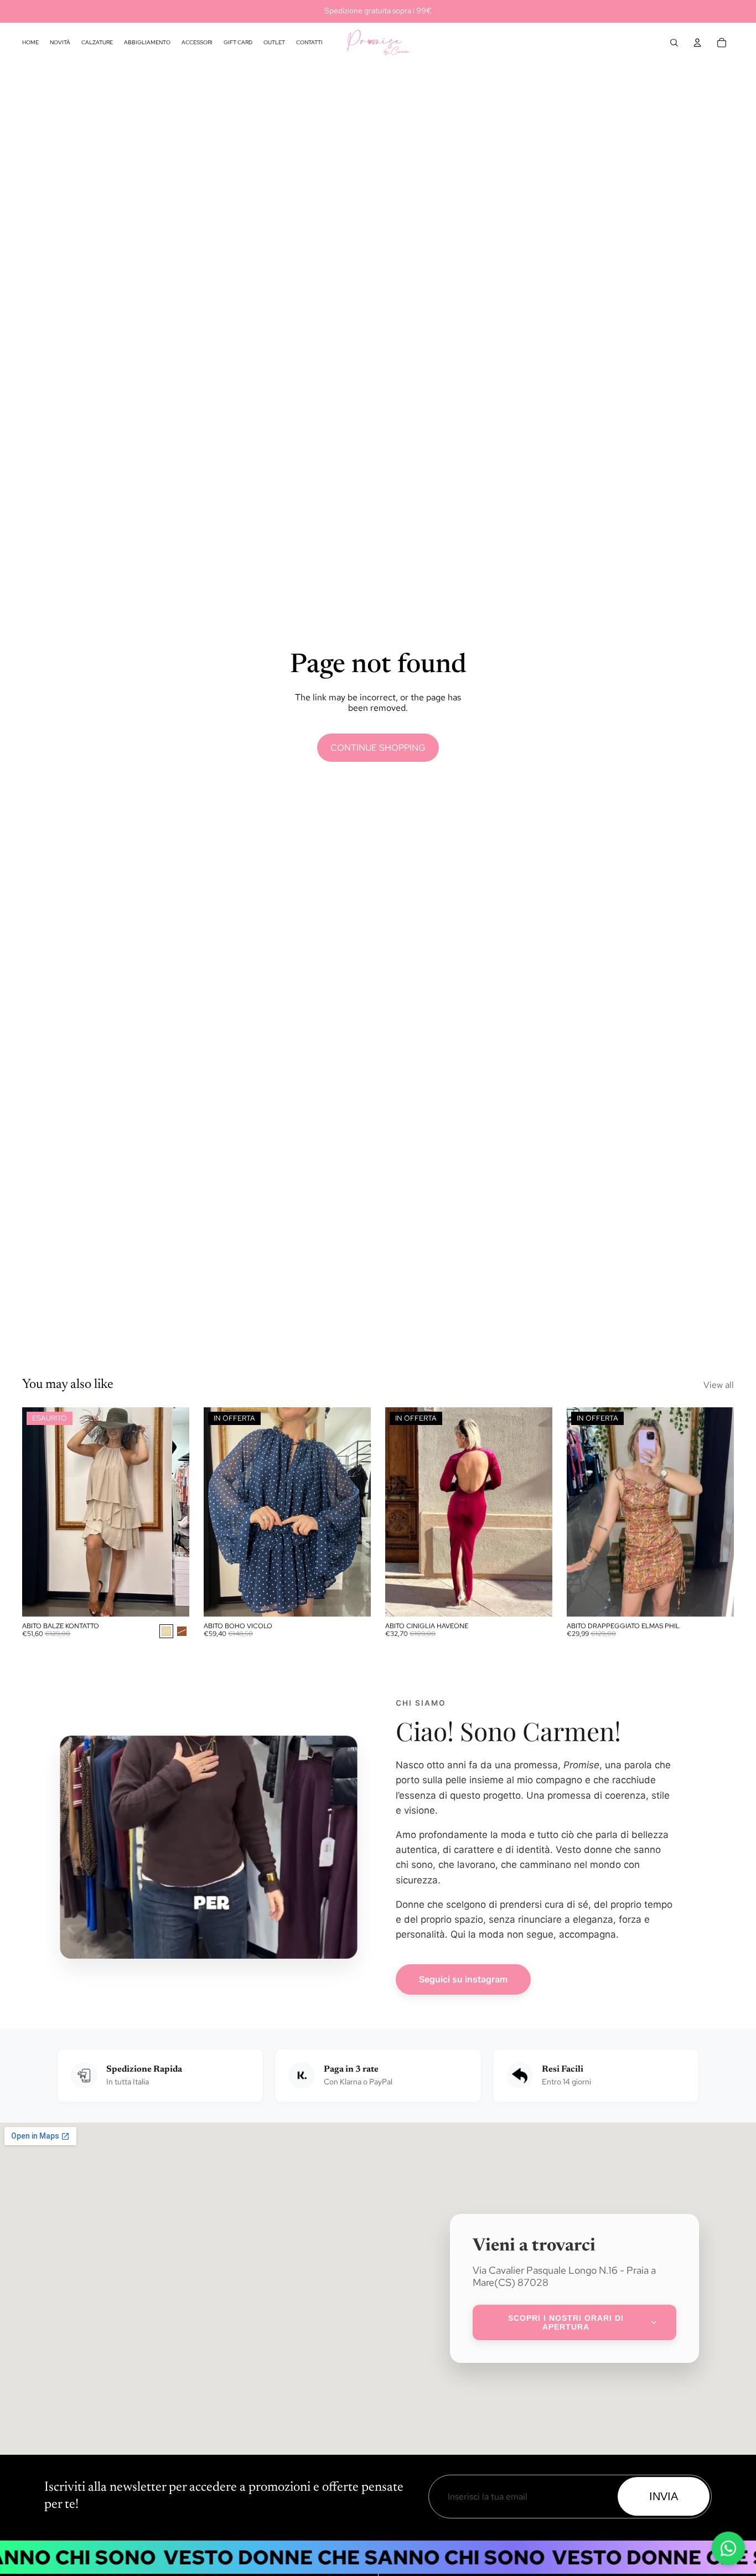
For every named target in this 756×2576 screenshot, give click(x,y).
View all (719, 1385)
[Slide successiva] (173, 1512)
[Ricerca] (674, 43)
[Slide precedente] (39, 1512)
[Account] (697, 43)
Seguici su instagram (463, 1979)
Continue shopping (378, 748)
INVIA (664, 2496)
